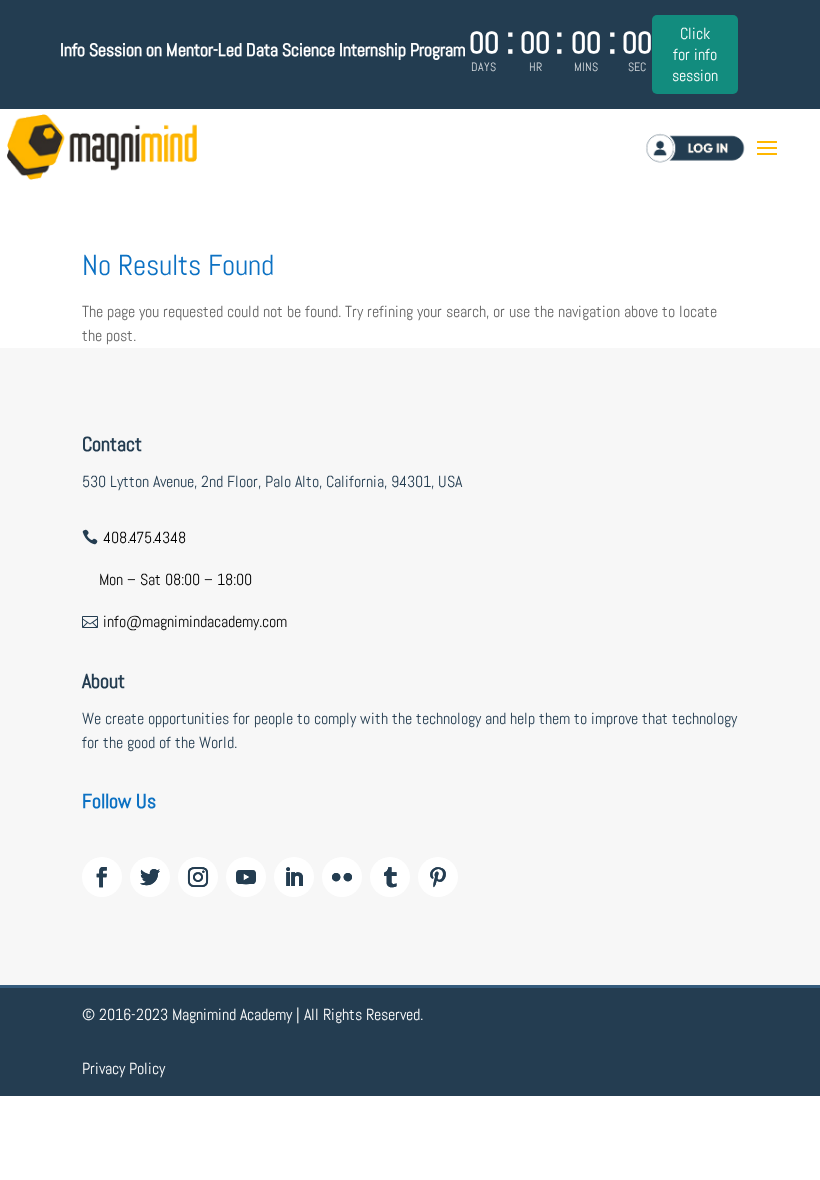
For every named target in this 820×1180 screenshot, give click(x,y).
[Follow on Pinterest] (438, 877)
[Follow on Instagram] (198, 877)
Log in (711, 147)
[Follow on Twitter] (150, 877)
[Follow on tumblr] (390, 877)
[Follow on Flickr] (342, 877)
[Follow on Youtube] (246, 877)
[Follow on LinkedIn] (294, 877)
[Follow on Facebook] (102, 877)
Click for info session (695, 54)
